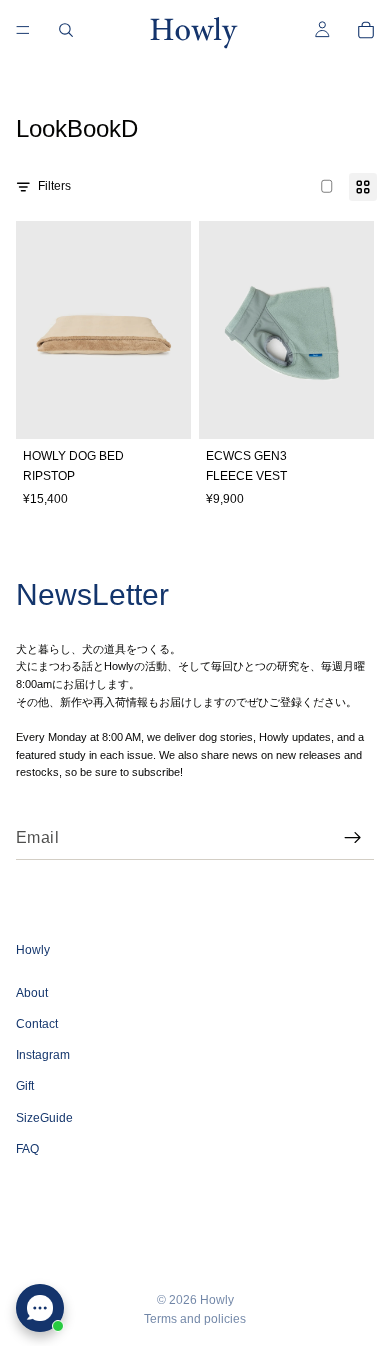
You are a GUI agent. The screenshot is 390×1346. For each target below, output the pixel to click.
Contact (37, 1024)
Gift (25, 1086)
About (32, 993)
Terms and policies (195, 1319)
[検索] (66, 30)
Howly (217, 1300)
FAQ (27, 1149)
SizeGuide (44, 1117)
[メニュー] (23, 30)
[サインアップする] (353, 838)
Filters (54, 186)
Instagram (43, 1055)
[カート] (366, 30)
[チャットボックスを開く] (40, 1308)
